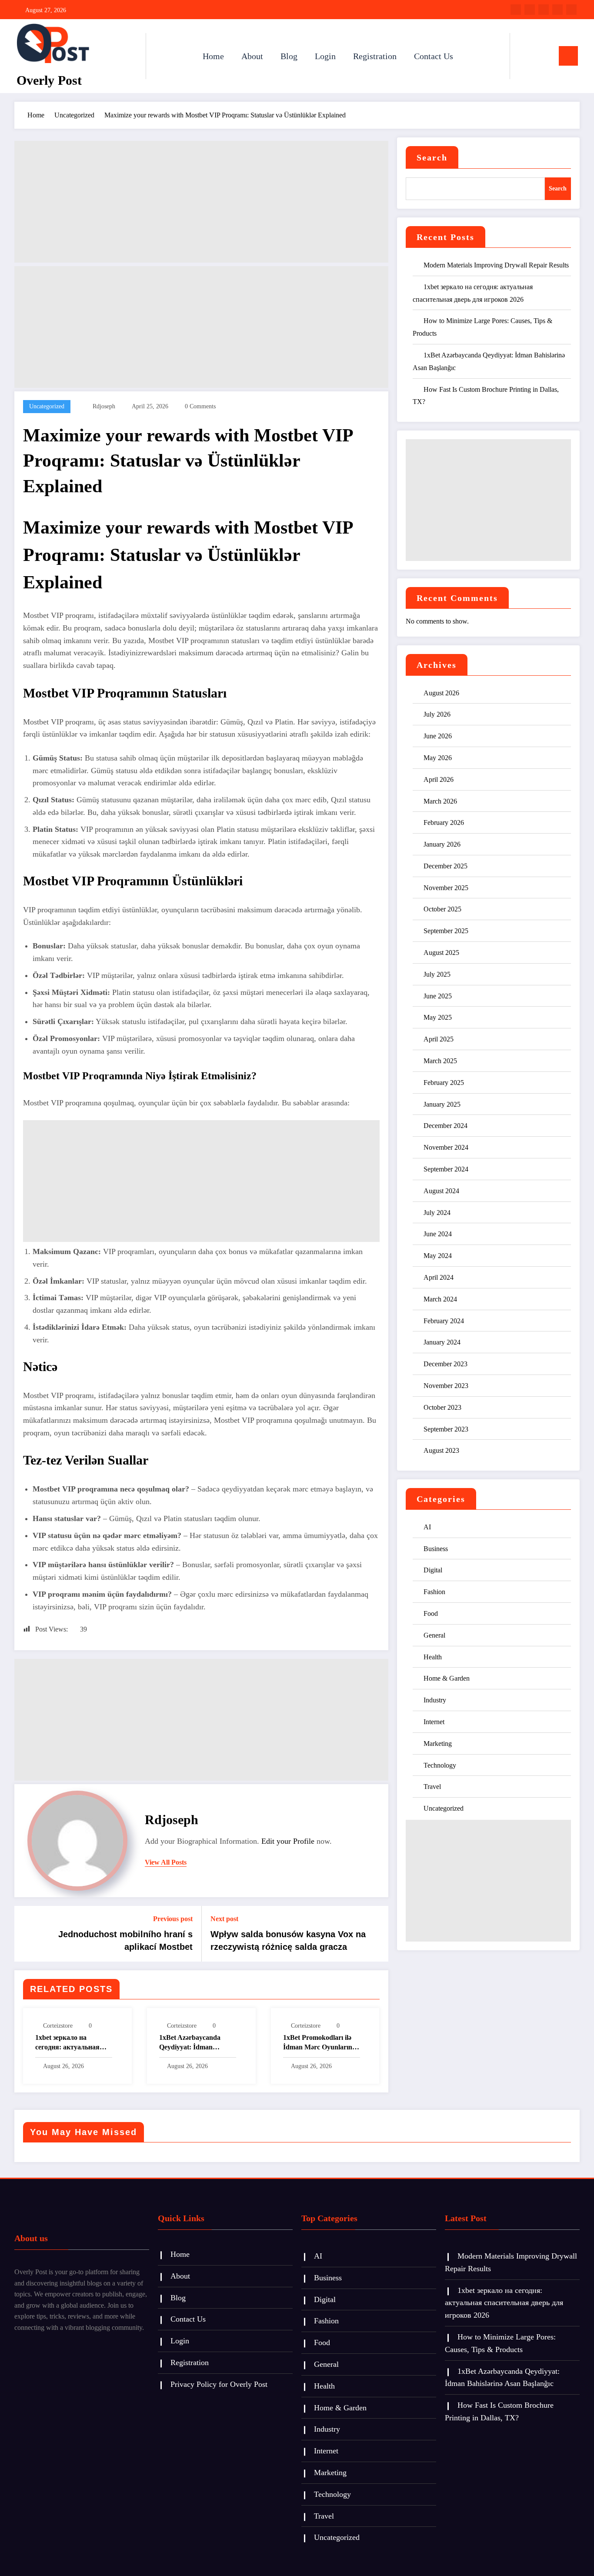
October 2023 (442, 1407)
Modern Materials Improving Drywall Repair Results (496, 265)
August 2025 (441, 953)
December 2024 (445, 1126)
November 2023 (446, 1386)
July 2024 (437, 1213)
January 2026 (442, 844)
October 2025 (442, 909)
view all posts (166, 1862)
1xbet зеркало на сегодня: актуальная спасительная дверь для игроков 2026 (73, 2043)
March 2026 (440, 801)
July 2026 (437, 714)
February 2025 (444, 1083)
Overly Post (49, 80)
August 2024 (441, 1191)
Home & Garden (447, 1678)
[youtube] (571, 10)
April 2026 (439, 779)
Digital (433, 1570)
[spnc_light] (541, 56)
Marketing (438, 1743)
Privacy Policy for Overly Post (219, 2384)
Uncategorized (47, 406)
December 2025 (445, 866)
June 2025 (438, 996)
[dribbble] (544, 10)
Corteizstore (58, 2026)
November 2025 (446, 888)
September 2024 (446, 1169)
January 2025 (442, 1104)
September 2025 (446, 931)
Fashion (434, 1592)
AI (427, 1527)
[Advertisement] (201, 202)
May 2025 (438, 1017)
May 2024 (438, 1256)
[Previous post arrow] (27, 1934)
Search (432, 157)
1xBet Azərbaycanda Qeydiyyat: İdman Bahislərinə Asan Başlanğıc (190, 2043)
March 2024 (440, 1299)
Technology (440, 1765)
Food (431, 1613)
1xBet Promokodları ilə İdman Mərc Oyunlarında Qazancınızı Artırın (321, 2043)
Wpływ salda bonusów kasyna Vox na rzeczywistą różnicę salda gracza (288, 1940)
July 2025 (437, 974)
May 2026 (438, 758)
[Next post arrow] (376, 1934)
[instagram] (557, 10)
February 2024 (444, 1321)
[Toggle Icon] (568, 56)
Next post (224, 1919)
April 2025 (439, 1039)
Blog (289, 56)
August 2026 (441, 693)
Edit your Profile (288, 1841)
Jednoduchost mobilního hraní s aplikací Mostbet (125, 1940)
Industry (435, 1700)
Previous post (173, 1919)
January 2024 (442, 1342)
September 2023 (446, 1429)
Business (436, 1549)
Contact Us (434, 56)
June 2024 (438, 1234)
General (434, 1635)
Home (213, 56)
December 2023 (445, 1364)
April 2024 (439, 1277)
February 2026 (444, 823)
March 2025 (440, 1061)
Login (325, 56)
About (252, 56)
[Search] (525, 56)
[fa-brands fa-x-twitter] (530, 10)
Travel (432, 1787)
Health (433, 1657)
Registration (375, 56)
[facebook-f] (516, 10)
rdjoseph (104, 406)
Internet (434, 1722)
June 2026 (438, 736)
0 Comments (200, 406)
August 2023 (441, 1450)
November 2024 (446, 1147)
